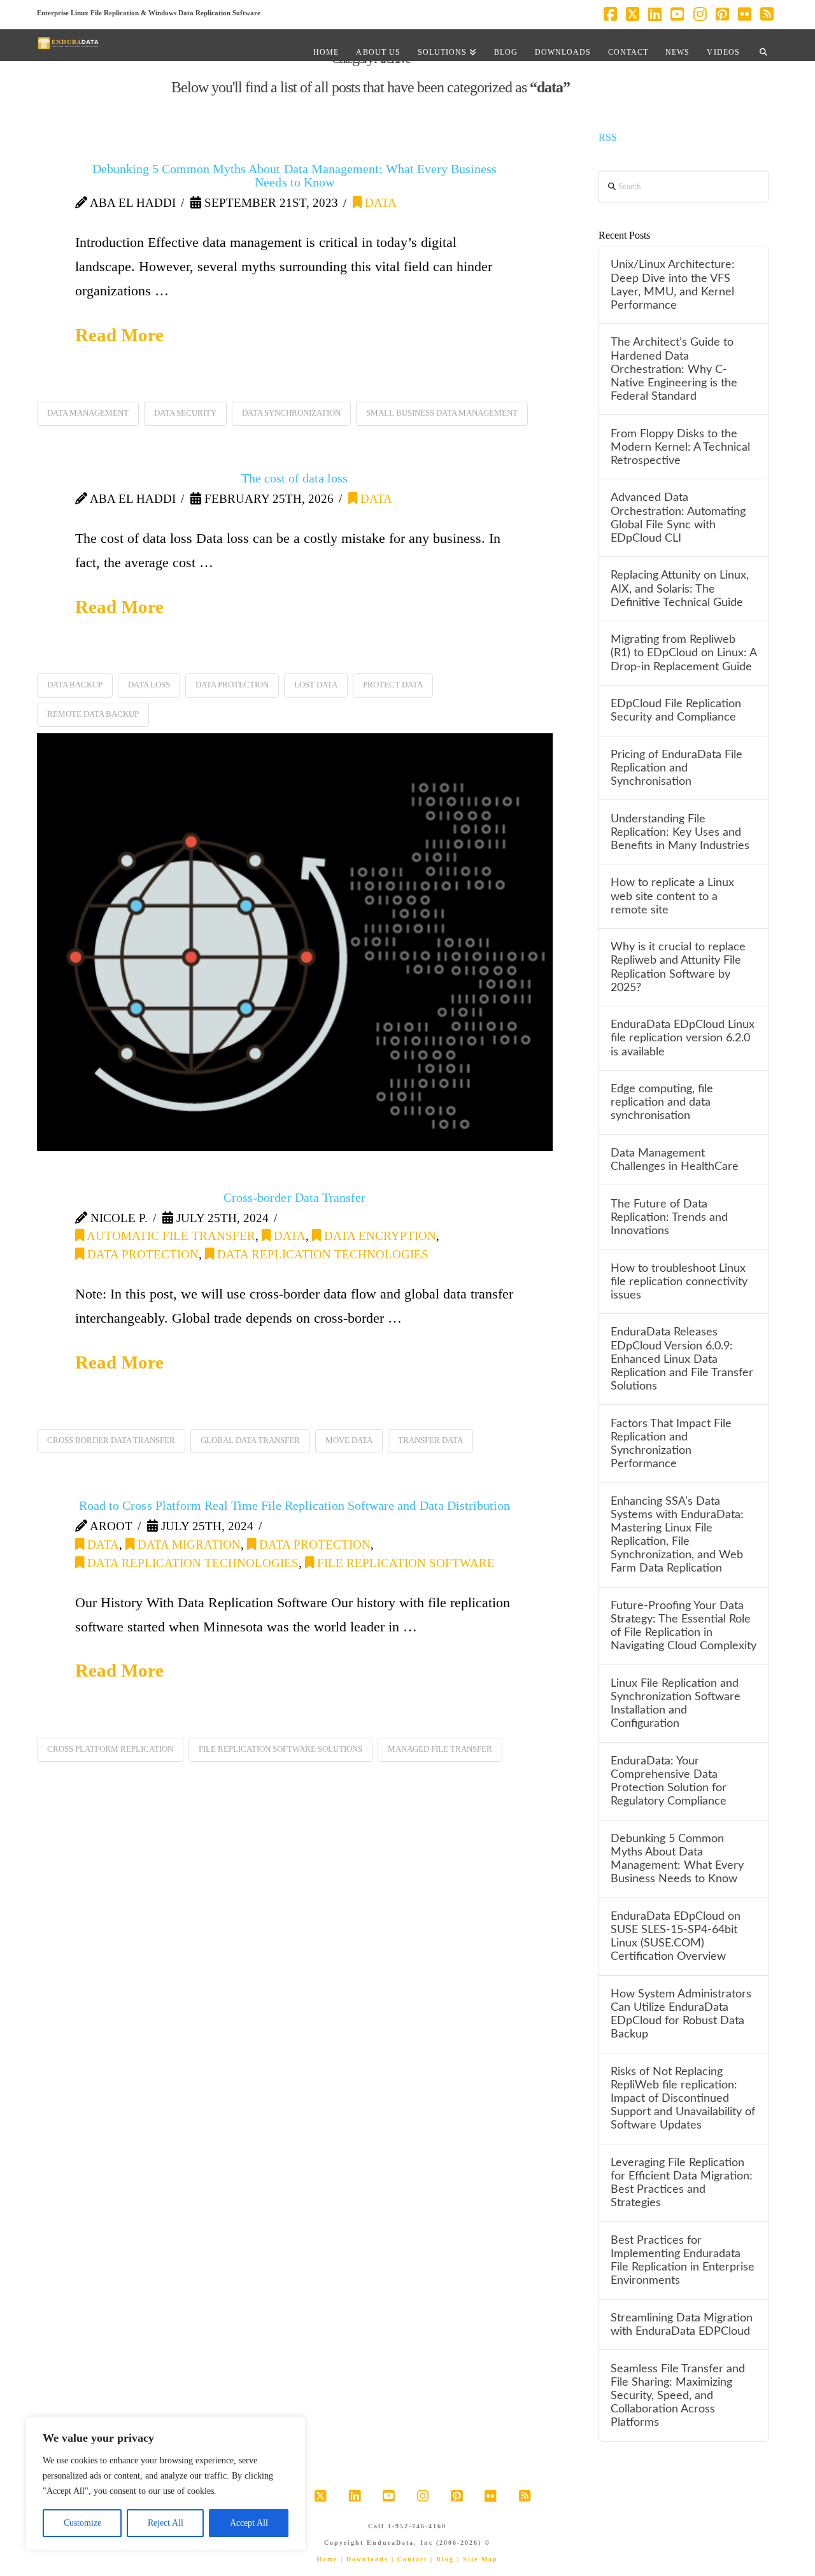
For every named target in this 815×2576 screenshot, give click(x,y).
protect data (393, 685)
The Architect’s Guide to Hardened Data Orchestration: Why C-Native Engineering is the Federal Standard (674, 369)
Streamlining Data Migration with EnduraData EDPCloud (682, 2325)
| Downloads (365, 2559)
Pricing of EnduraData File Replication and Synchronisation (677, 768)
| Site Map (478, 2559)
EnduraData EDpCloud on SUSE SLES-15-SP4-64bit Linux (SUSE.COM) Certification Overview (676, 1936)
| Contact (409, 2559)
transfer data (430, 1440)
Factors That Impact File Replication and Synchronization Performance (671, 1444)
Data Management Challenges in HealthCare (675, 1160)
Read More (119, 335)
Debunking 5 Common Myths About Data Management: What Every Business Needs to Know (294, 175)
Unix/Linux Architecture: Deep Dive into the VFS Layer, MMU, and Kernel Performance (673, 285)
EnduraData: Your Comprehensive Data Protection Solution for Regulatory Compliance (669, 1781)
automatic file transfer (170, 1236)
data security (185, 413)
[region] (166, 2484)
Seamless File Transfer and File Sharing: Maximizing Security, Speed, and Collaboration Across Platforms (678, 2396)
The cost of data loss (294, 478)
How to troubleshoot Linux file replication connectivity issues (679, 1282)
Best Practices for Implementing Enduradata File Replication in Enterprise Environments (683, 2260)
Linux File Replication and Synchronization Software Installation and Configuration (676, 1703)
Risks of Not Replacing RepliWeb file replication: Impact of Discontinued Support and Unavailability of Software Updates (683, 2099)
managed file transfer (440, 1749)
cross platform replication (110, 1749)
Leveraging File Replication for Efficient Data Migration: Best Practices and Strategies (682, 2183)
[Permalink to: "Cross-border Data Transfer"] (295, 942)
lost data (316, 685)
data (379, 203)
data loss (149, 685)
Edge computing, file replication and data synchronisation (662, 1102)
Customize (82, 2523)
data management (88, 413)
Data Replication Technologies (321, 1254)
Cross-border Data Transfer (294, 1197)
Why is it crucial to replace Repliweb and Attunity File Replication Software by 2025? (678, 967)
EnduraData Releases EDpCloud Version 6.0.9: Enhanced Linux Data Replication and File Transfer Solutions (682, 1359)
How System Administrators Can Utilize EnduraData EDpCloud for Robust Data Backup (681, 2014)
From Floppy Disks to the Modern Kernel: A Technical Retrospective (680, 447)
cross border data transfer (111, 1440)
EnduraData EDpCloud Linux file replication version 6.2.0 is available (683, 1038)
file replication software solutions (280, 1749)
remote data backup (93, 714)
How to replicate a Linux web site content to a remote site (672, 896)
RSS (608, 137)
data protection (232, 685)
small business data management (442, 413)
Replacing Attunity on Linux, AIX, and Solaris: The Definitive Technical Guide (680, 588)
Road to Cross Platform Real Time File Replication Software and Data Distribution (294, 1505)
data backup (75, 685)
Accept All (249, 2523)
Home (327, 2559)
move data (349, 1440)
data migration (188, 1545)
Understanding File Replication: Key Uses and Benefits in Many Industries (680, 832)
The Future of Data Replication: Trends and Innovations (669, 1217)
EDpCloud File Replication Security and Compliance (676, 710)
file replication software (404, 1563)
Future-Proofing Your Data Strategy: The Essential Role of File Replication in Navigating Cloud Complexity (684, 1626)
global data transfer (250, 1440)
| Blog (442, 2559)
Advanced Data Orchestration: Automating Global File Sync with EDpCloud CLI (678, 517)
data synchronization (291, 413)
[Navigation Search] (763, 45)
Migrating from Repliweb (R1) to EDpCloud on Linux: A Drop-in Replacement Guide (684, 653)
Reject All (166, 2523)
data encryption (379, 1236)
